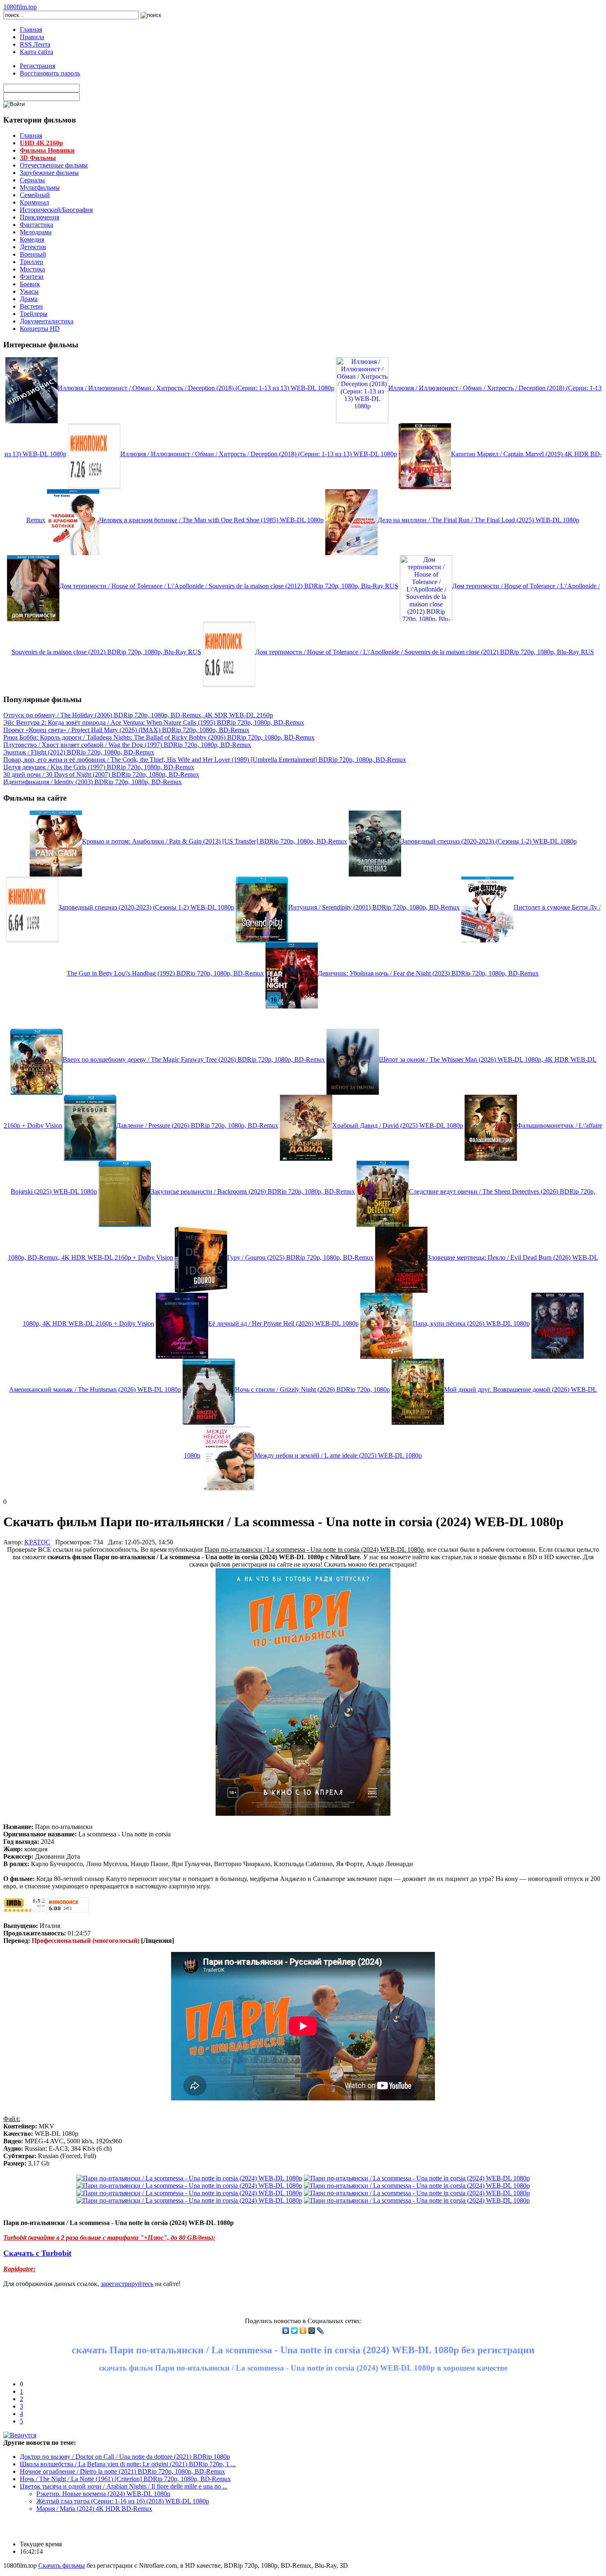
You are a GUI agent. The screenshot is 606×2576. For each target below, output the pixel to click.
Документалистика (47, 321)
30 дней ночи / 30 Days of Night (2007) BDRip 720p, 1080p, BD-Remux (101, 774)
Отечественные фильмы (54, 165)
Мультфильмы (40, 187)
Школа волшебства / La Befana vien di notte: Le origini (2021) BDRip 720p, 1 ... (128, 2464)
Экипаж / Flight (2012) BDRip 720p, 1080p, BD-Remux (79, 752)
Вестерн (31, 306)
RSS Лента (35, 44)
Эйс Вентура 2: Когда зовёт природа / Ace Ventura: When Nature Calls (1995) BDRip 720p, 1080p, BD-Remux (154, 722)
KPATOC (37, 1542)
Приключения (40, 217)
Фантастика (36, 225)
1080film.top (20, 7)
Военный (33, 254)
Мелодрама (36, 232)
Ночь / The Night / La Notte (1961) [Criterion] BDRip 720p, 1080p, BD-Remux (125, 2479)
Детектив (33, 247)
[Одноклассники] (303, 2331)
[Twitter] (295, 2331)
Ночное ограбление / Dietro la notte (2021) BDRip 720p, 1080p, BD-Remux (122, 2471)
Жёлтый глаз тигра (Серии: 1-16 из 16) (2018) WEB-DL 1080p (123, 2501)
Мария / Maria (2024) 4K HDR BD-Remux (94, 2509)
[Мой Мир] (312, 2331)
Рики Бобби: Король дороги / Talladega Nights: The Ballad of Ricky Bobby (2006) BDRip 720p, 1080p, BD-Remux (159, 737)
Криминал (34, 202)
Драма (29, 299)
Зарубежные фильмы (49, 173)
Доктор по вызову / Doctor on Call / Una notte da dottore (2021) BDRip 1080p (125, 2457)
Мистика (32, 269)
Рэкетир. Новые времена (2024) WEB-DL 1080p (103, 2494)
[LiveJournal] (321, 2331)
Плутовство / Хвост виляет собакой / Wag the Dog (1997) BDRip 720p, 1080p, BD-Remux (127, 745)
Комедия (32, 239)
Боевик (30, 284)
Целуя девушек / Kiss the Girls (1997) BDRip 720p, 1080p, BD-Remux (99, 767)
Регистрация (38, 66)
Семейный (35, 195)
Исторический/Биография (56, 210)
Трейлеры (34, 314)
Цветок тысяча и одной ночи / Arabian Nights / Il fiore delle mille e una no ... (124, 2486)
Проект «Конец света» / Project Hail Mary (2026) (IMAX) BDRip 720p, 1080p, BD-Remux (126, 730)
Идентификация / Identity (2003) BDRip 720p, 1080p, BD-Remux (93, 782)
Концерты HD (40, 329)
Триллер (32, 262)
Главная (31, 29)
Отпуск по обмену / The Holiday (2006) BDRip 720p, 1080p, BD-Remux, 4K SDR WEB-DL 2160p (138, 715)
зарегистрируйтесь (127, 2284)
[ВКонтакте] (286, 2331)
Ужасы (29, 291)
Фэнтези (32, 277)
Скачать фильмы (62, 2565)
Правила (32, 37)
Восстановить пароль (50, 73)
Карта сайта (36, 52)
